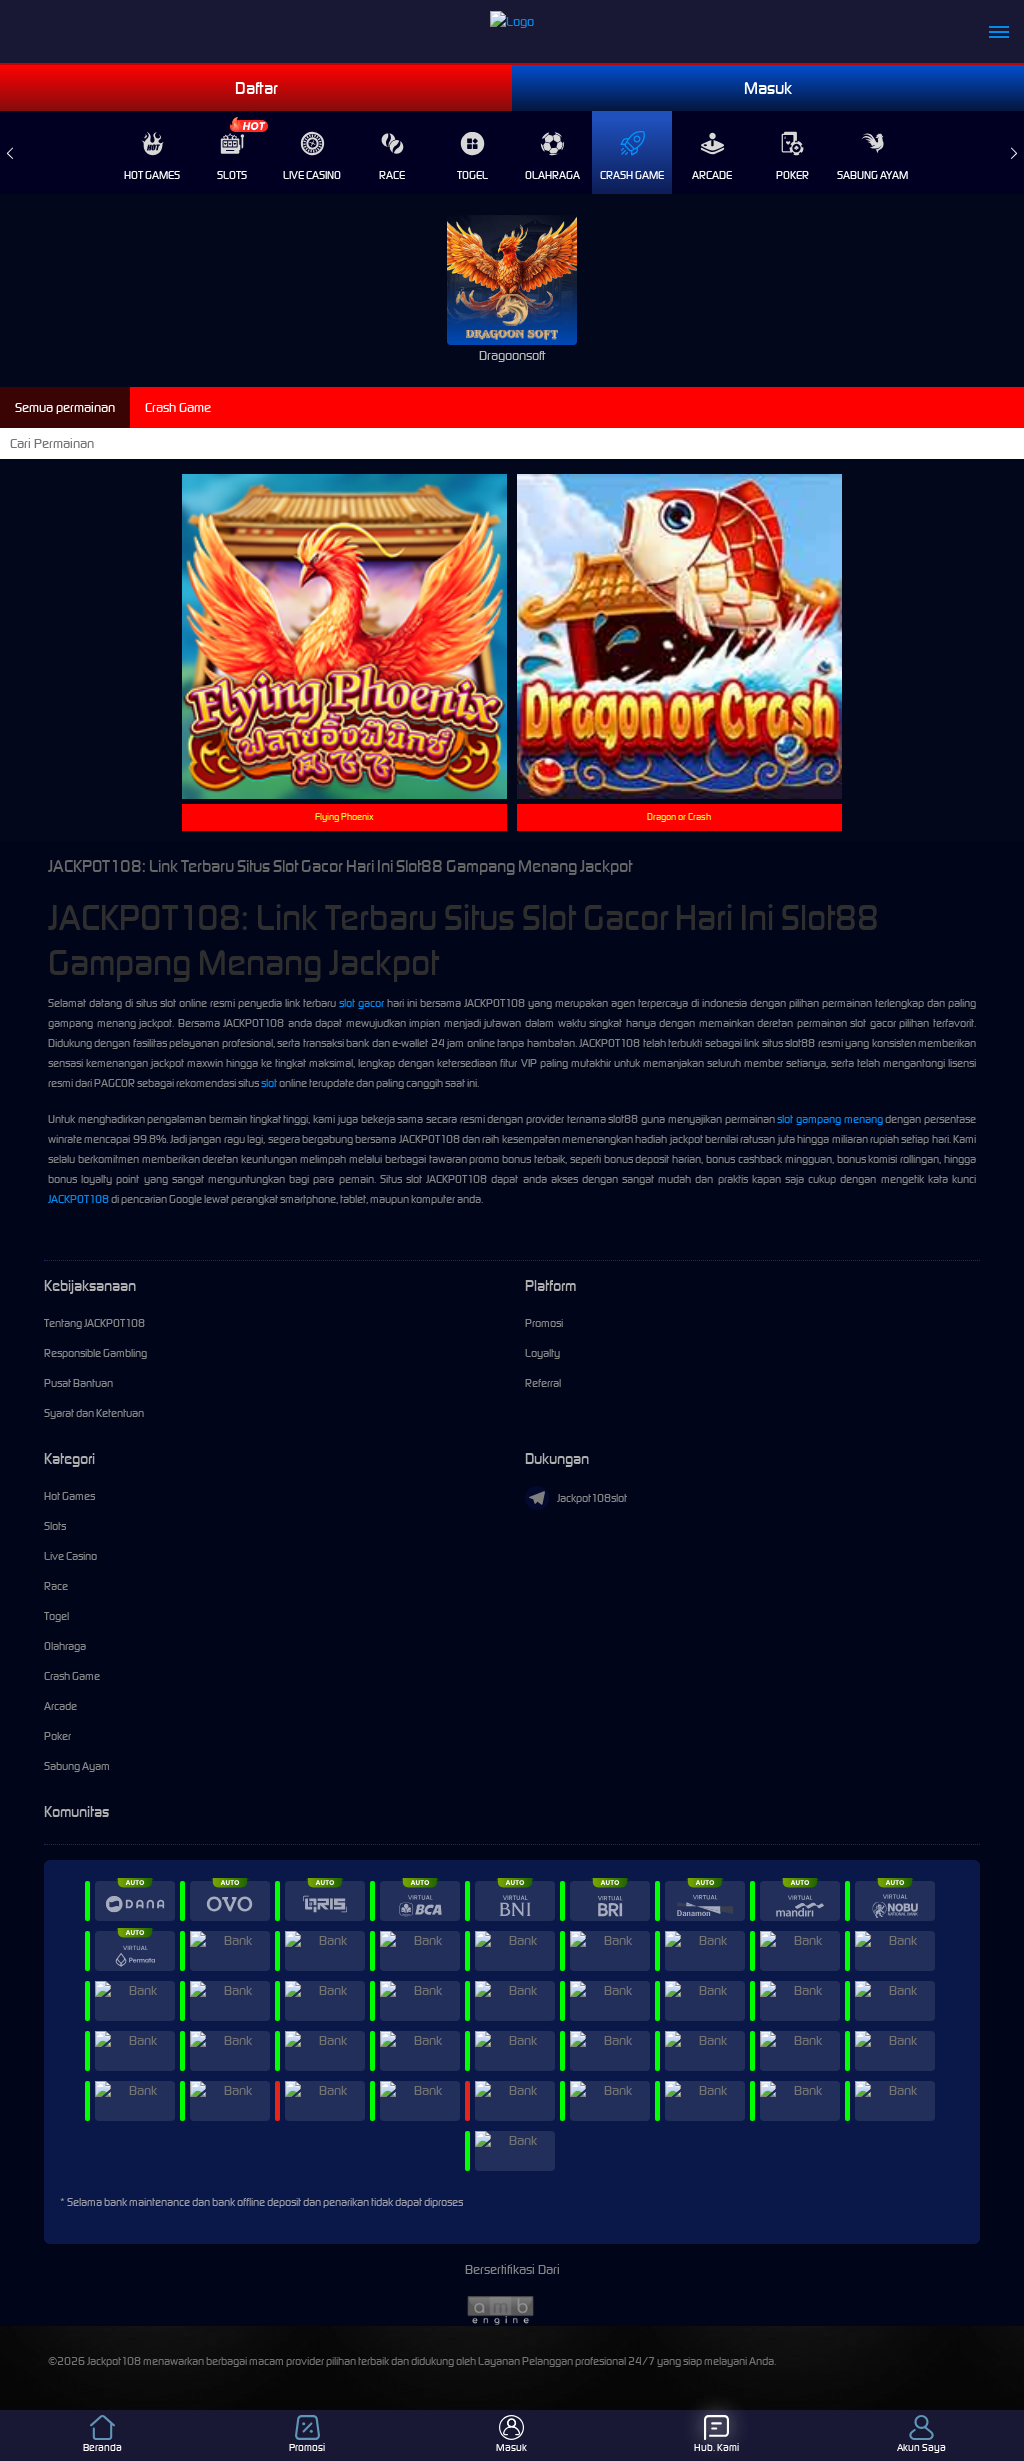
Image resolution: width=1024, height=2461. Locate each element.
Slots (232, 175)
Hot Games (152, 175)
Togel (472, 175)
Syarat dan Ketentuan (94, 1413)
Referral (543, 1383)
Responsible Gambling (95, 1353)
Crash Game (632, 175)
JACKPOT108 (78, 1199)
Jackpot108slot (592, 1498)
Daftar (256, 88)
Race (392, 175)
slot (269, 1083)
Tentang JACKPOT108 (94, 1323)
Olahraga (552, 175)
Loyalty (542, 1353)
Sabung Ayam (872, 175)
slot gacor (361, 1003)
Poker (792, 175)
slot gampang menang (829, 1119)
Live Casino (312, 175)
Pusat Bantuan (78, 1383)
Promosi (544, 1323)
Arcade (712, 175)
